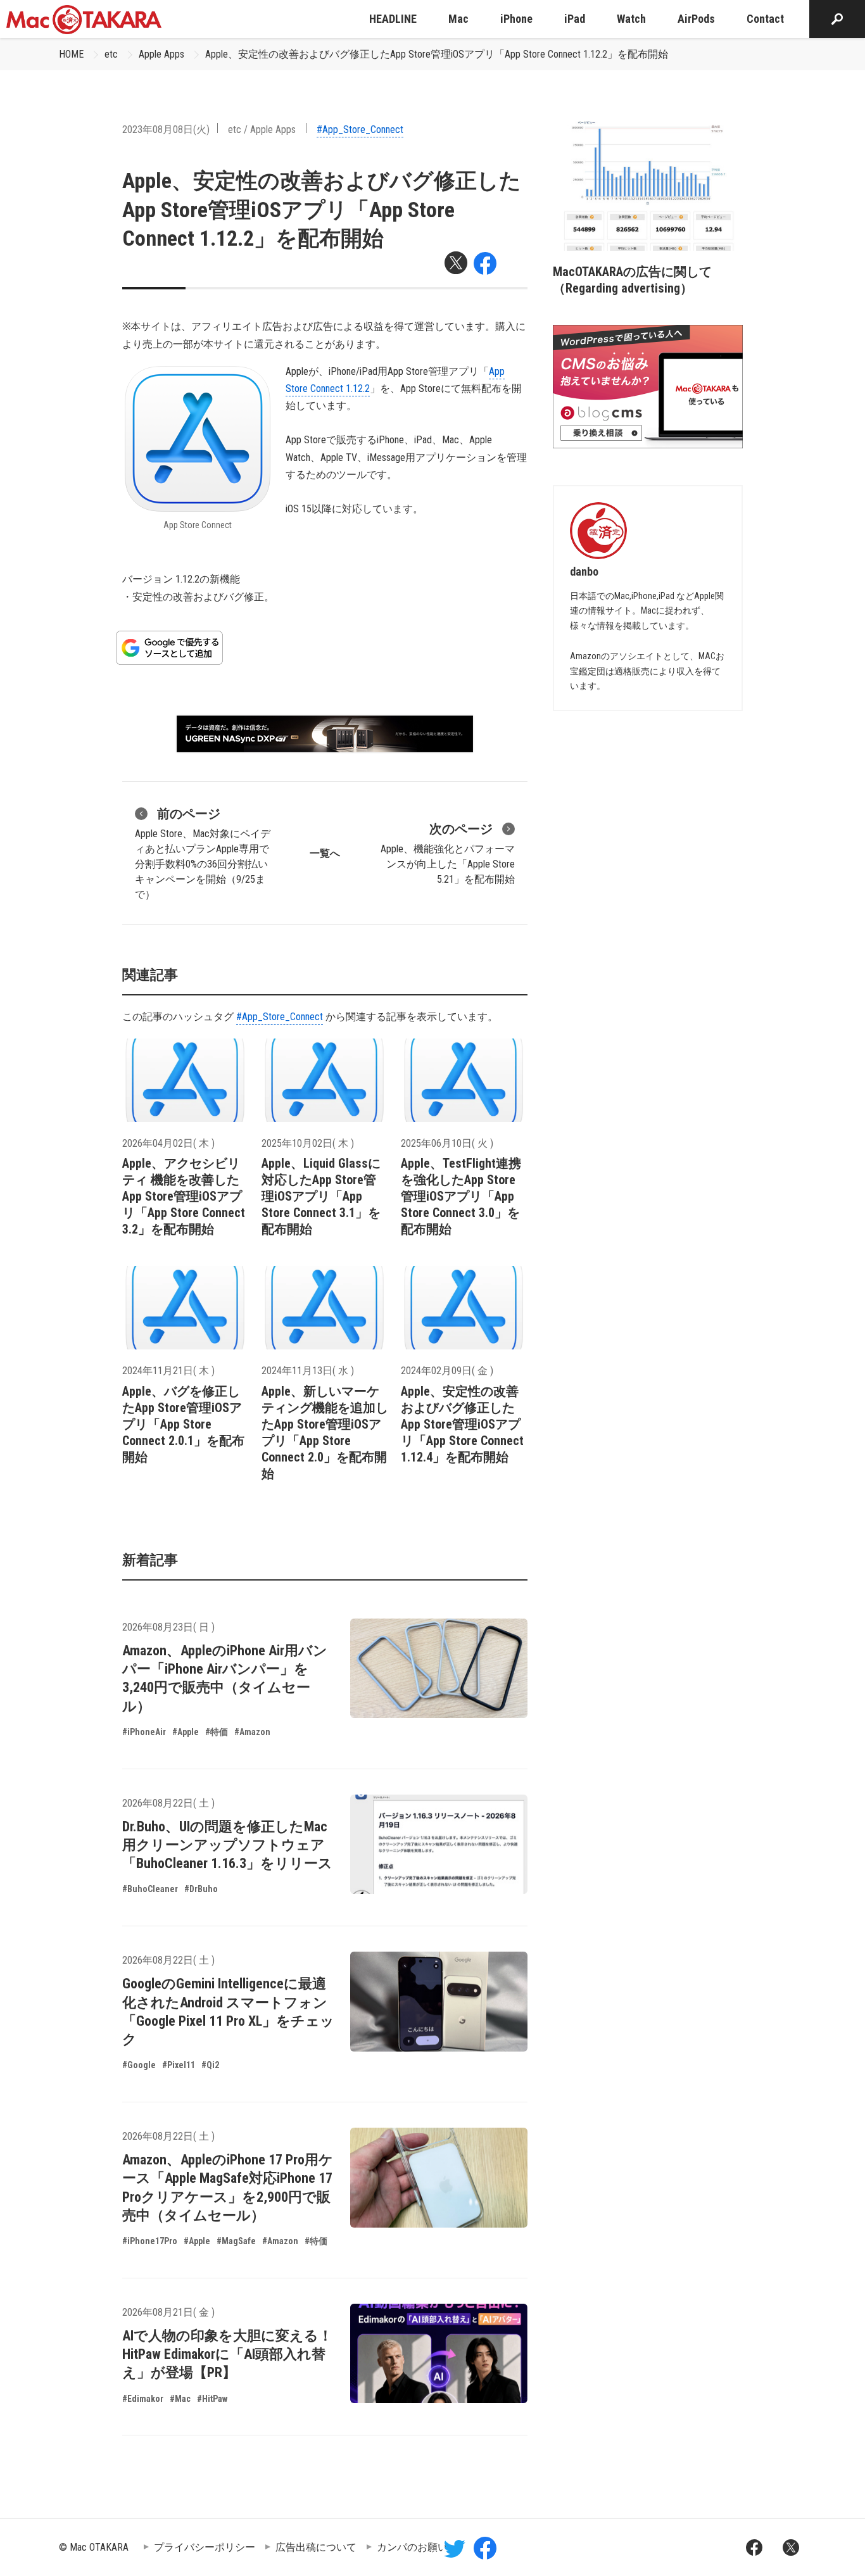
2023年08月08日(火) (166, 129)
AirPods (696, 19)
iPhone (516, 19)
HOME (71, 54)
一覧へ (325, 853)
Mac (458, 19)
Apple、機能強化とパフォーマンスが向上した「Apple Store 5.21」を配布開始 (448, 853)
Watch (631, 19)
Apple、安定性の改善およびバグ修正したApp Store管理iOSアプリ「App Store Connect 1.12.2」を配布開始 (437, 54)
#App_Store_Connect (360, 129)
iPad (575, 19)
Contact (765, 19)
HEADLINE (393, 19)
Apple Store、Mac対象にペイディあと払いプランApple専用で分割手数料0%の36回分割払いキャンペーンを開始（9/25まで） (203, 853)
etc (111, 54)
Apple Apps (161, 54)
